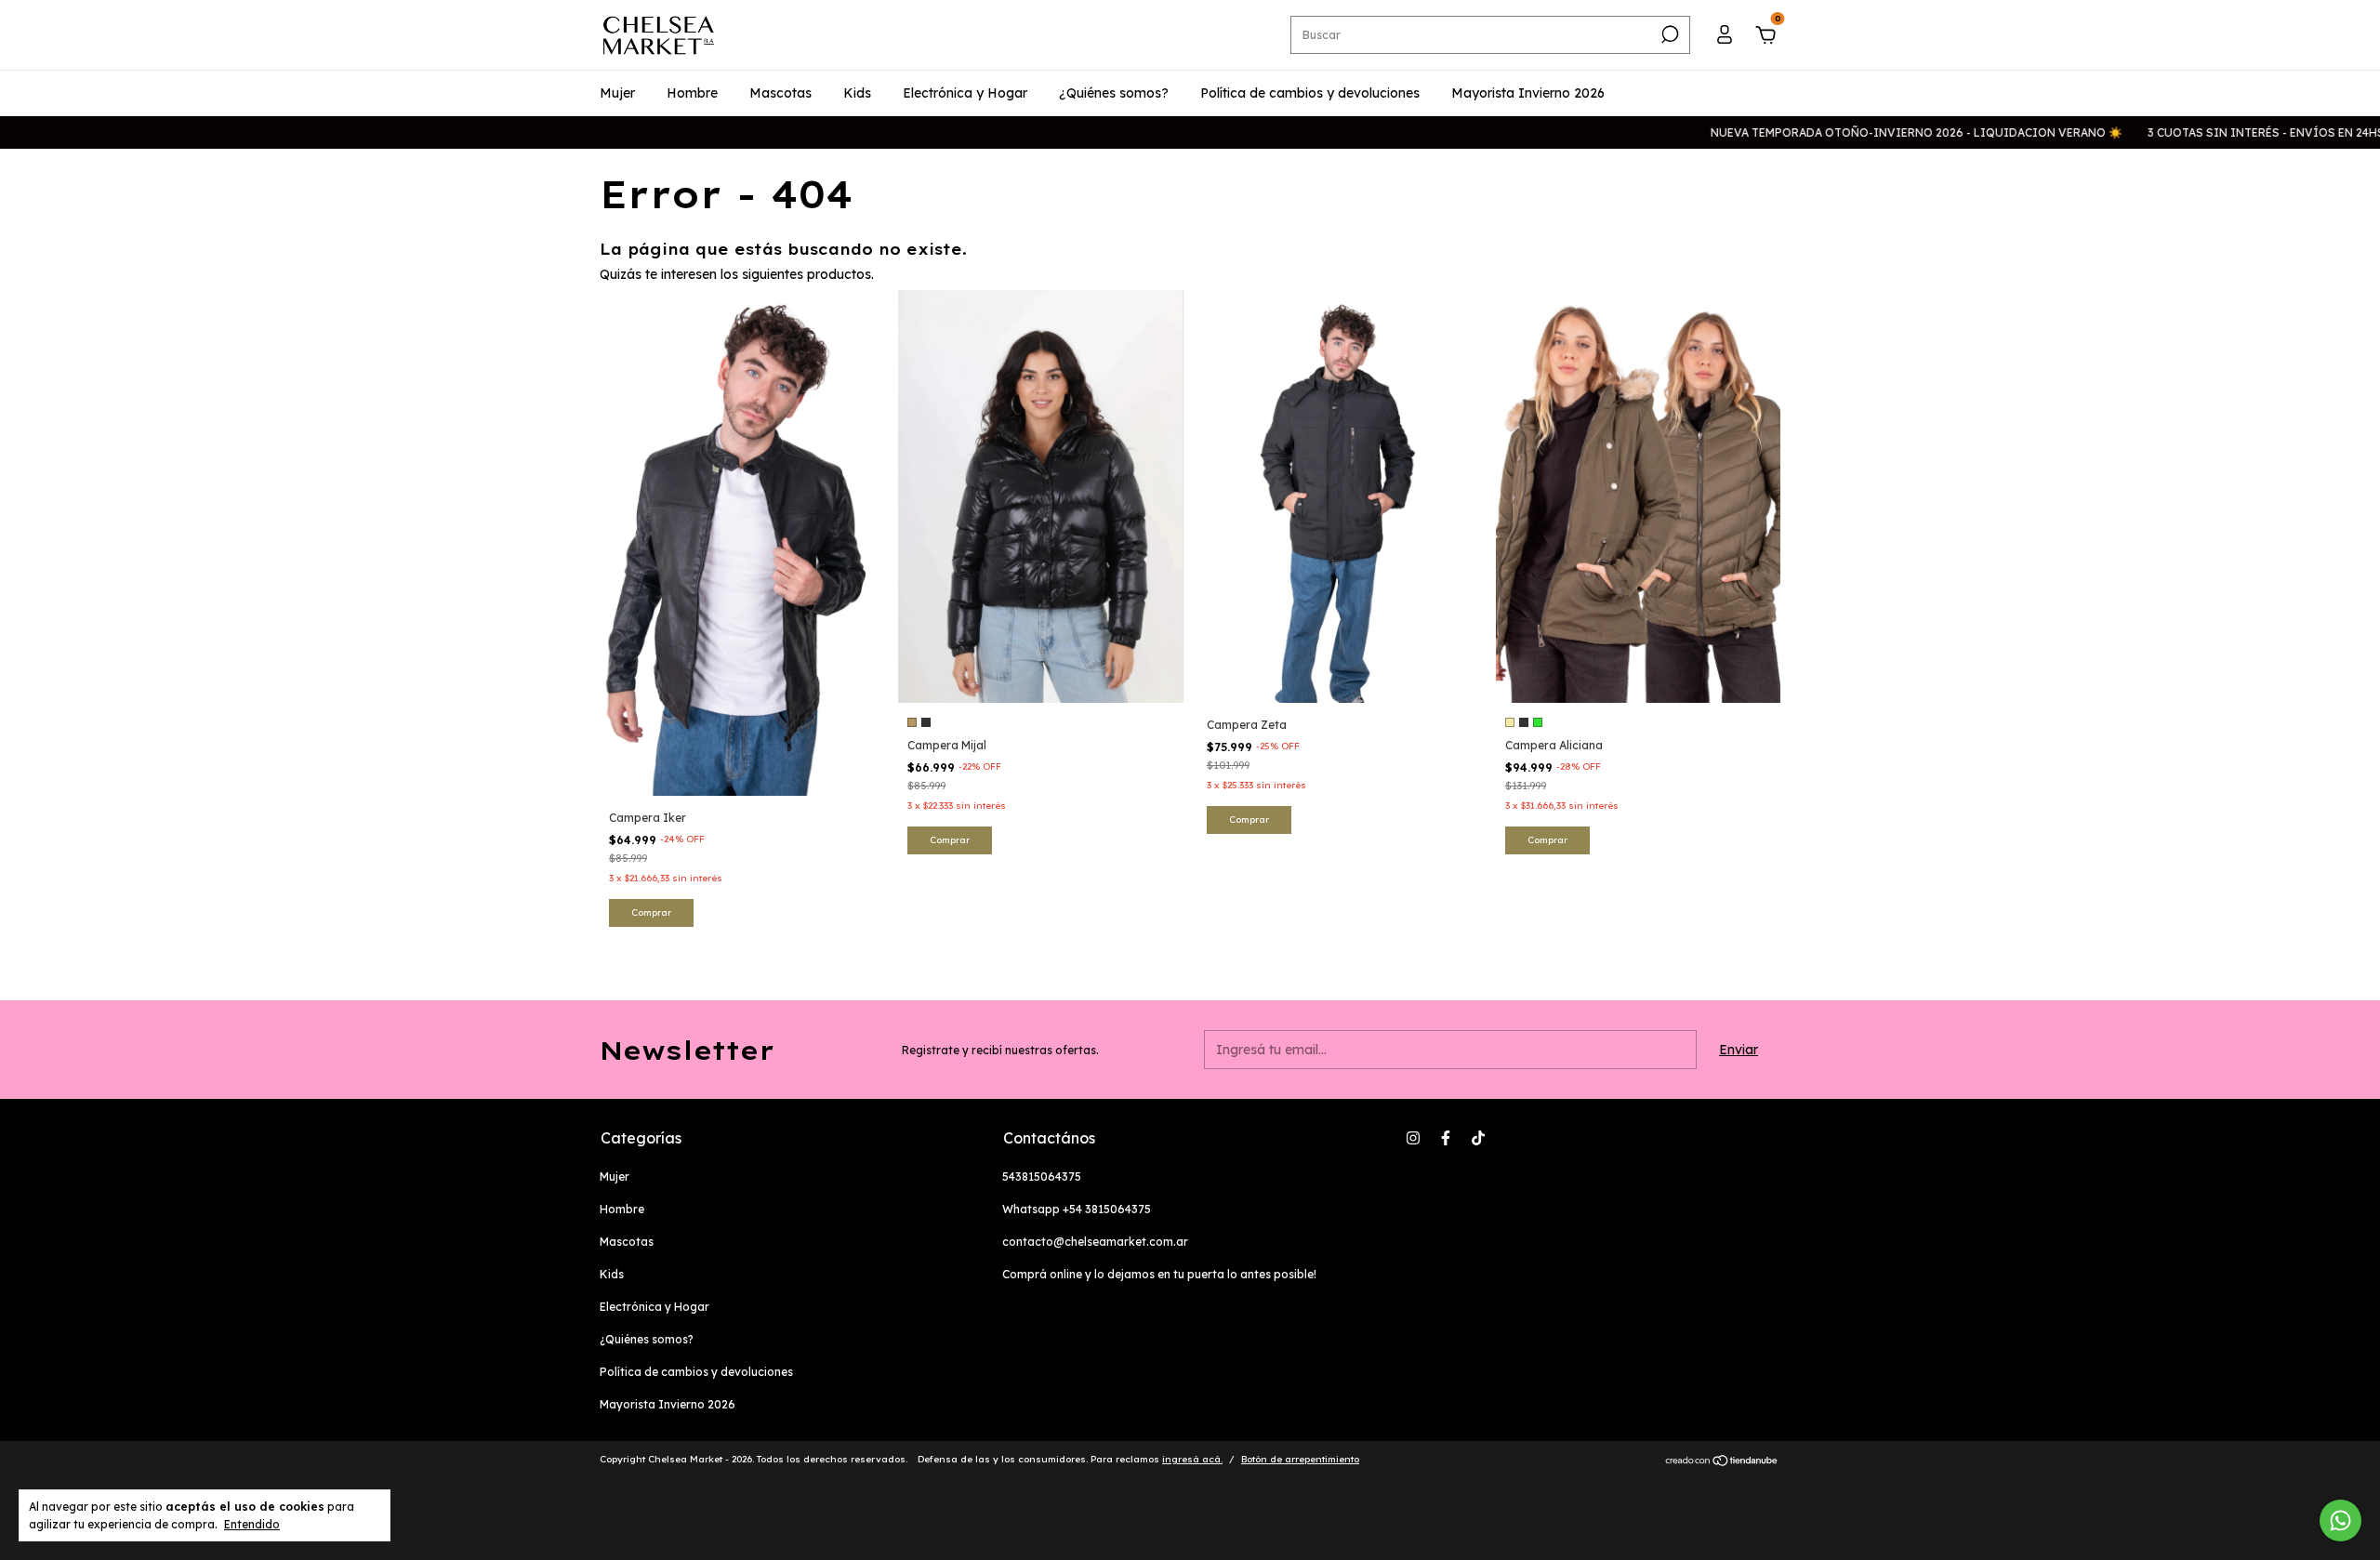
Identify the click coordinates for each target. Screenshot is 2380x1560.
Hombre (692, 93)
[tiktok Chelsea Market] (1478, 1138)
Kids (857, 93)
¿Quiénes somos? (1114, 93)
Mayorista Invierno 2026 (1528, 93)
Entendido (252, 1524)
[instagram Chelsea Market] (1413, 1138)
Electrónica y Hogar (965, 93)
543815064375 (1042, 1177)
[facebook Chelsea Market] (1446, 1138)
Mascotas (780, 93)
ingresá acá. (1192, 1459)
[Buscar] (1668, 34)
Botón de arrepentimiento (1300, 1459)
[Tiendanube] (1722, 1461)
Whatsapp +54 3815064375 (1077, 1209)
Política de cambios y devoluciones (1310, 93)
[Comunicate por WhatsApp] (2340, 1520)
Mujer (617, 93)
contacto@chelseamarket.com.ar (1095, 1242)
